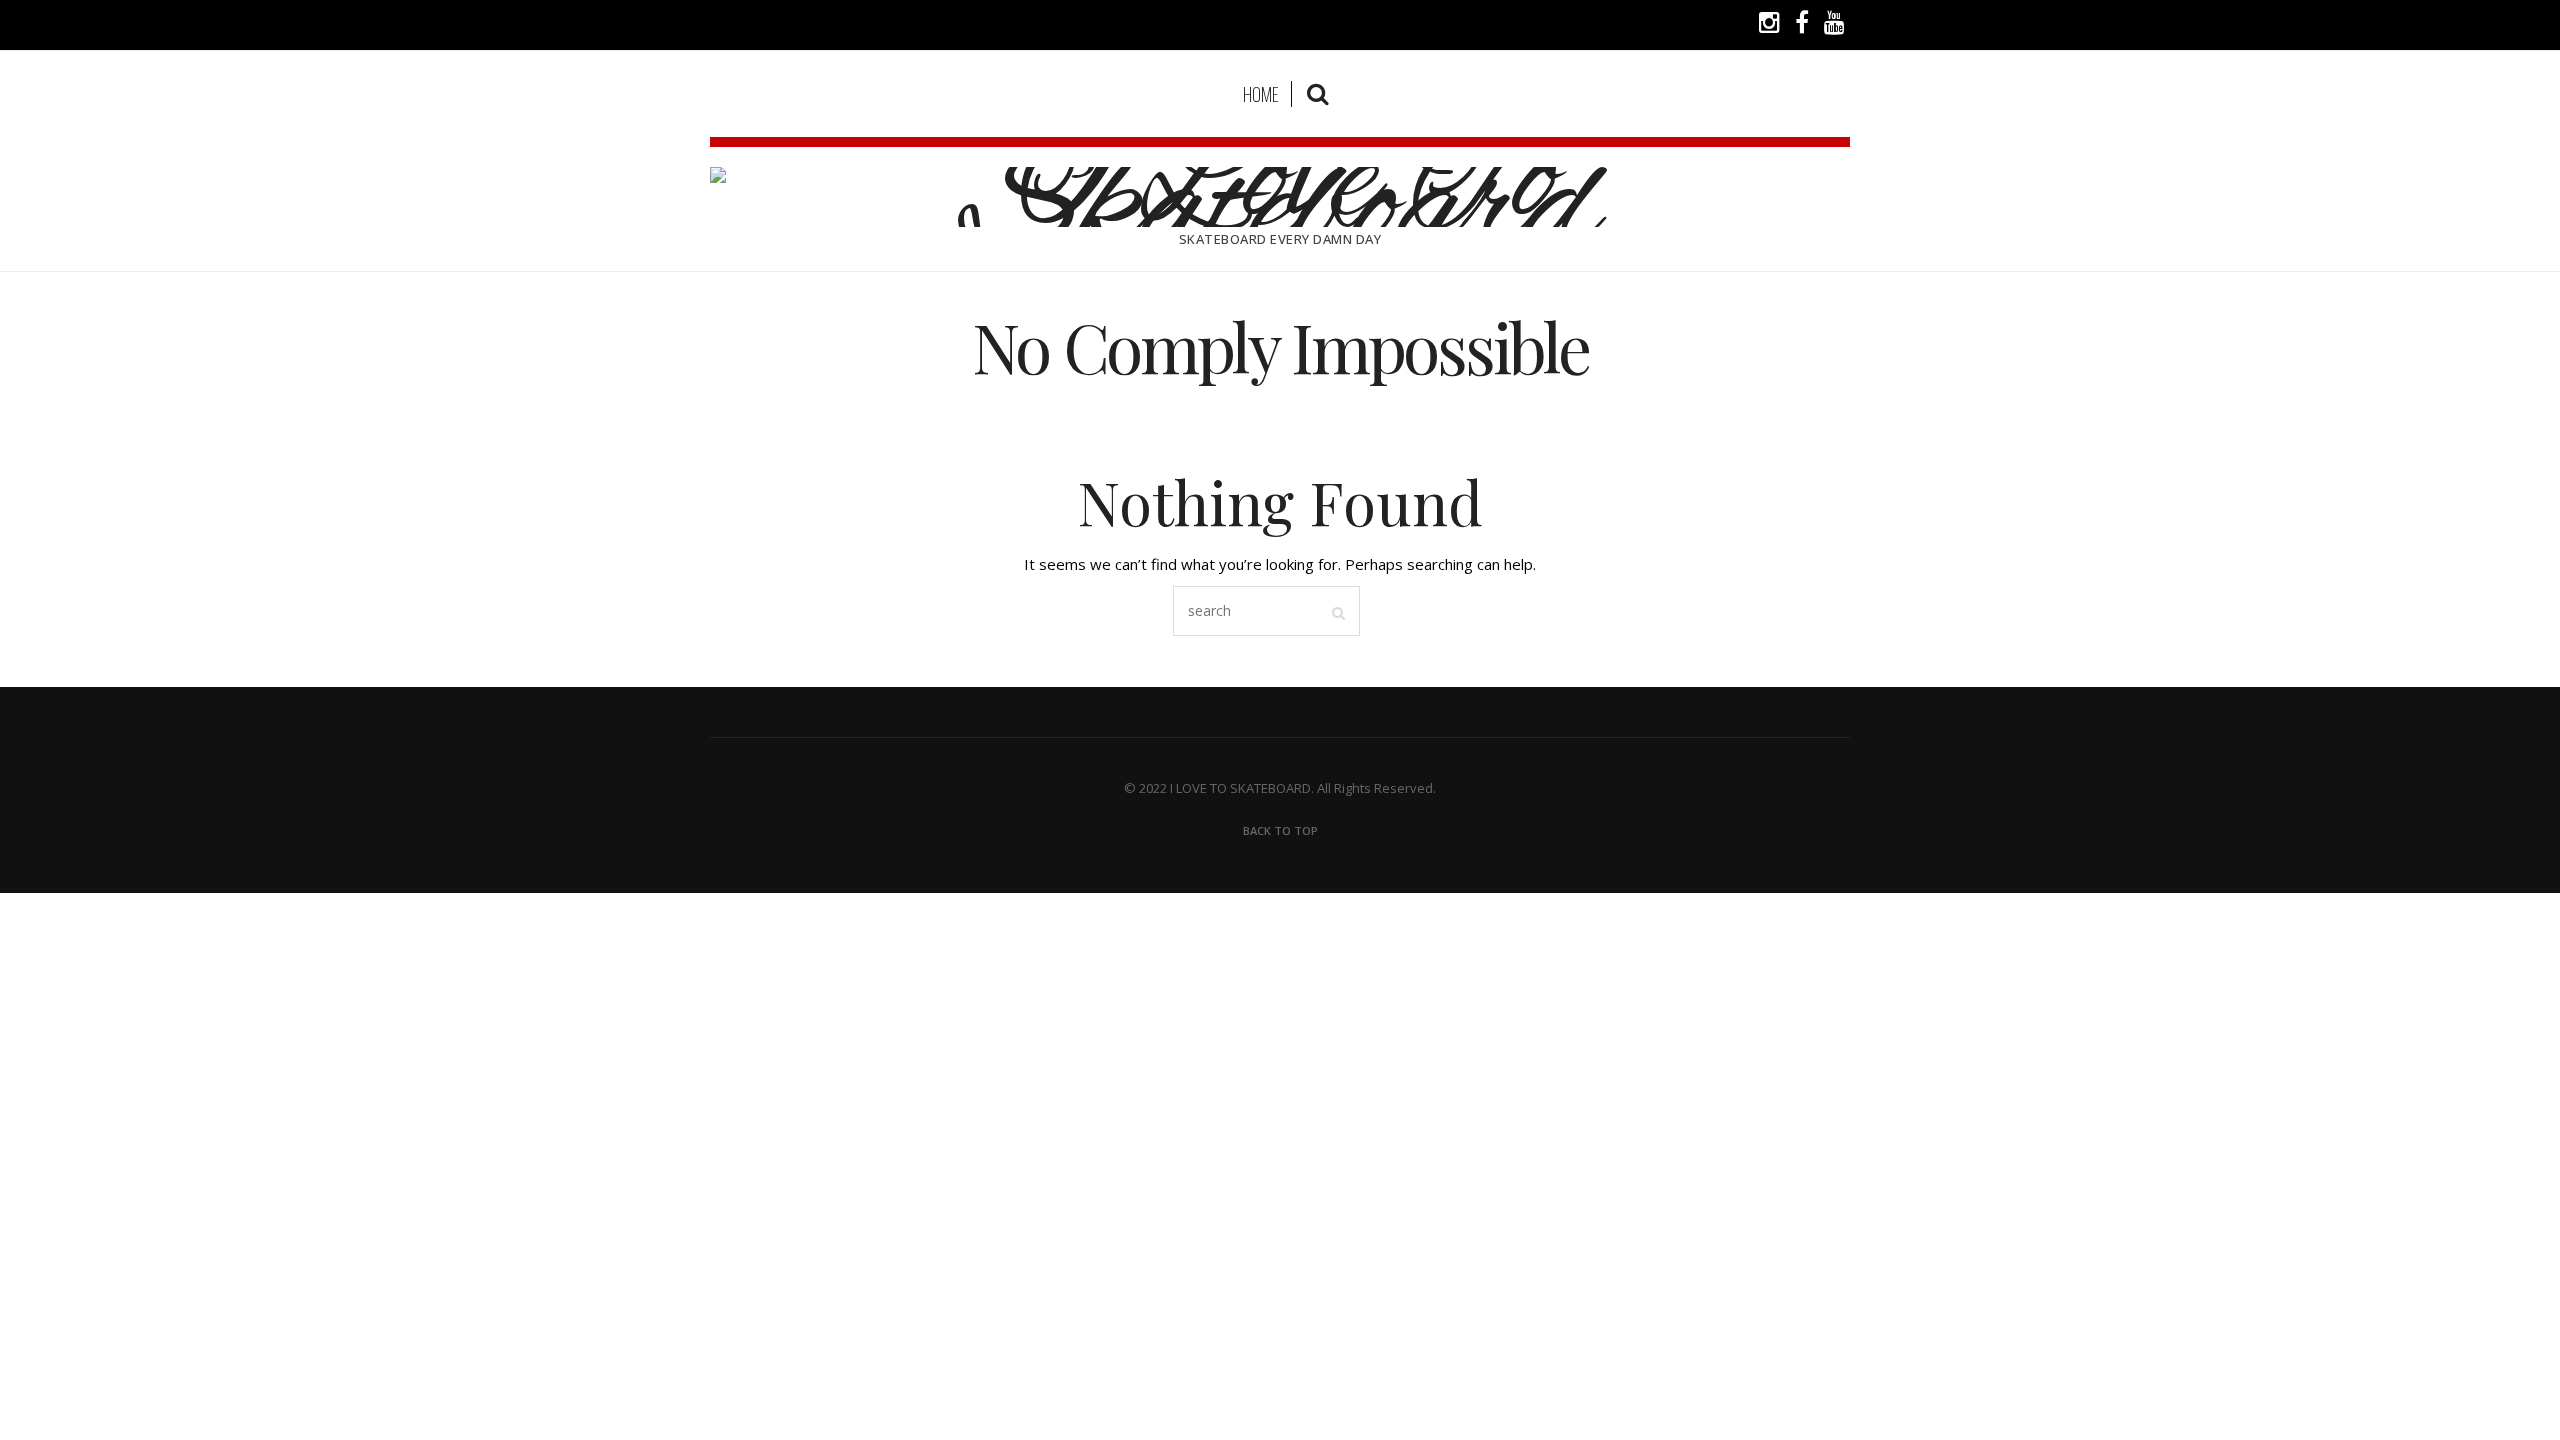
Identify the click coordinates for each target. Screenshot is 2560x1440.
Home (1261, 94)
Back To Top (1280, 830)
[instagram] (1769, 25)
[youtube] (1834, 25)
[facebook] (1802, 25)
